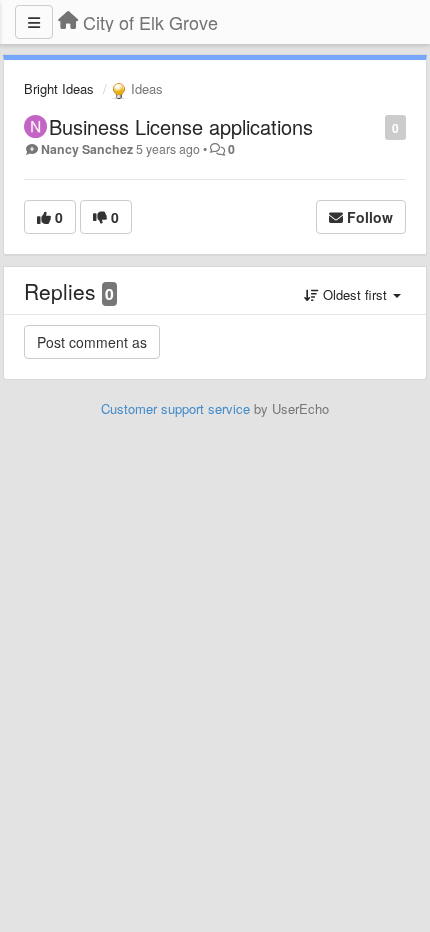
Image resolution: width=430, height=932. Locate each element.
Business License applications (181, 126)
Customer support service (175, 408)
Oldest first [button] (355, 294)
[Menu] (34, 22)
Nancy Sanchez (87, 149)
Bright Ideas (59, 88)
